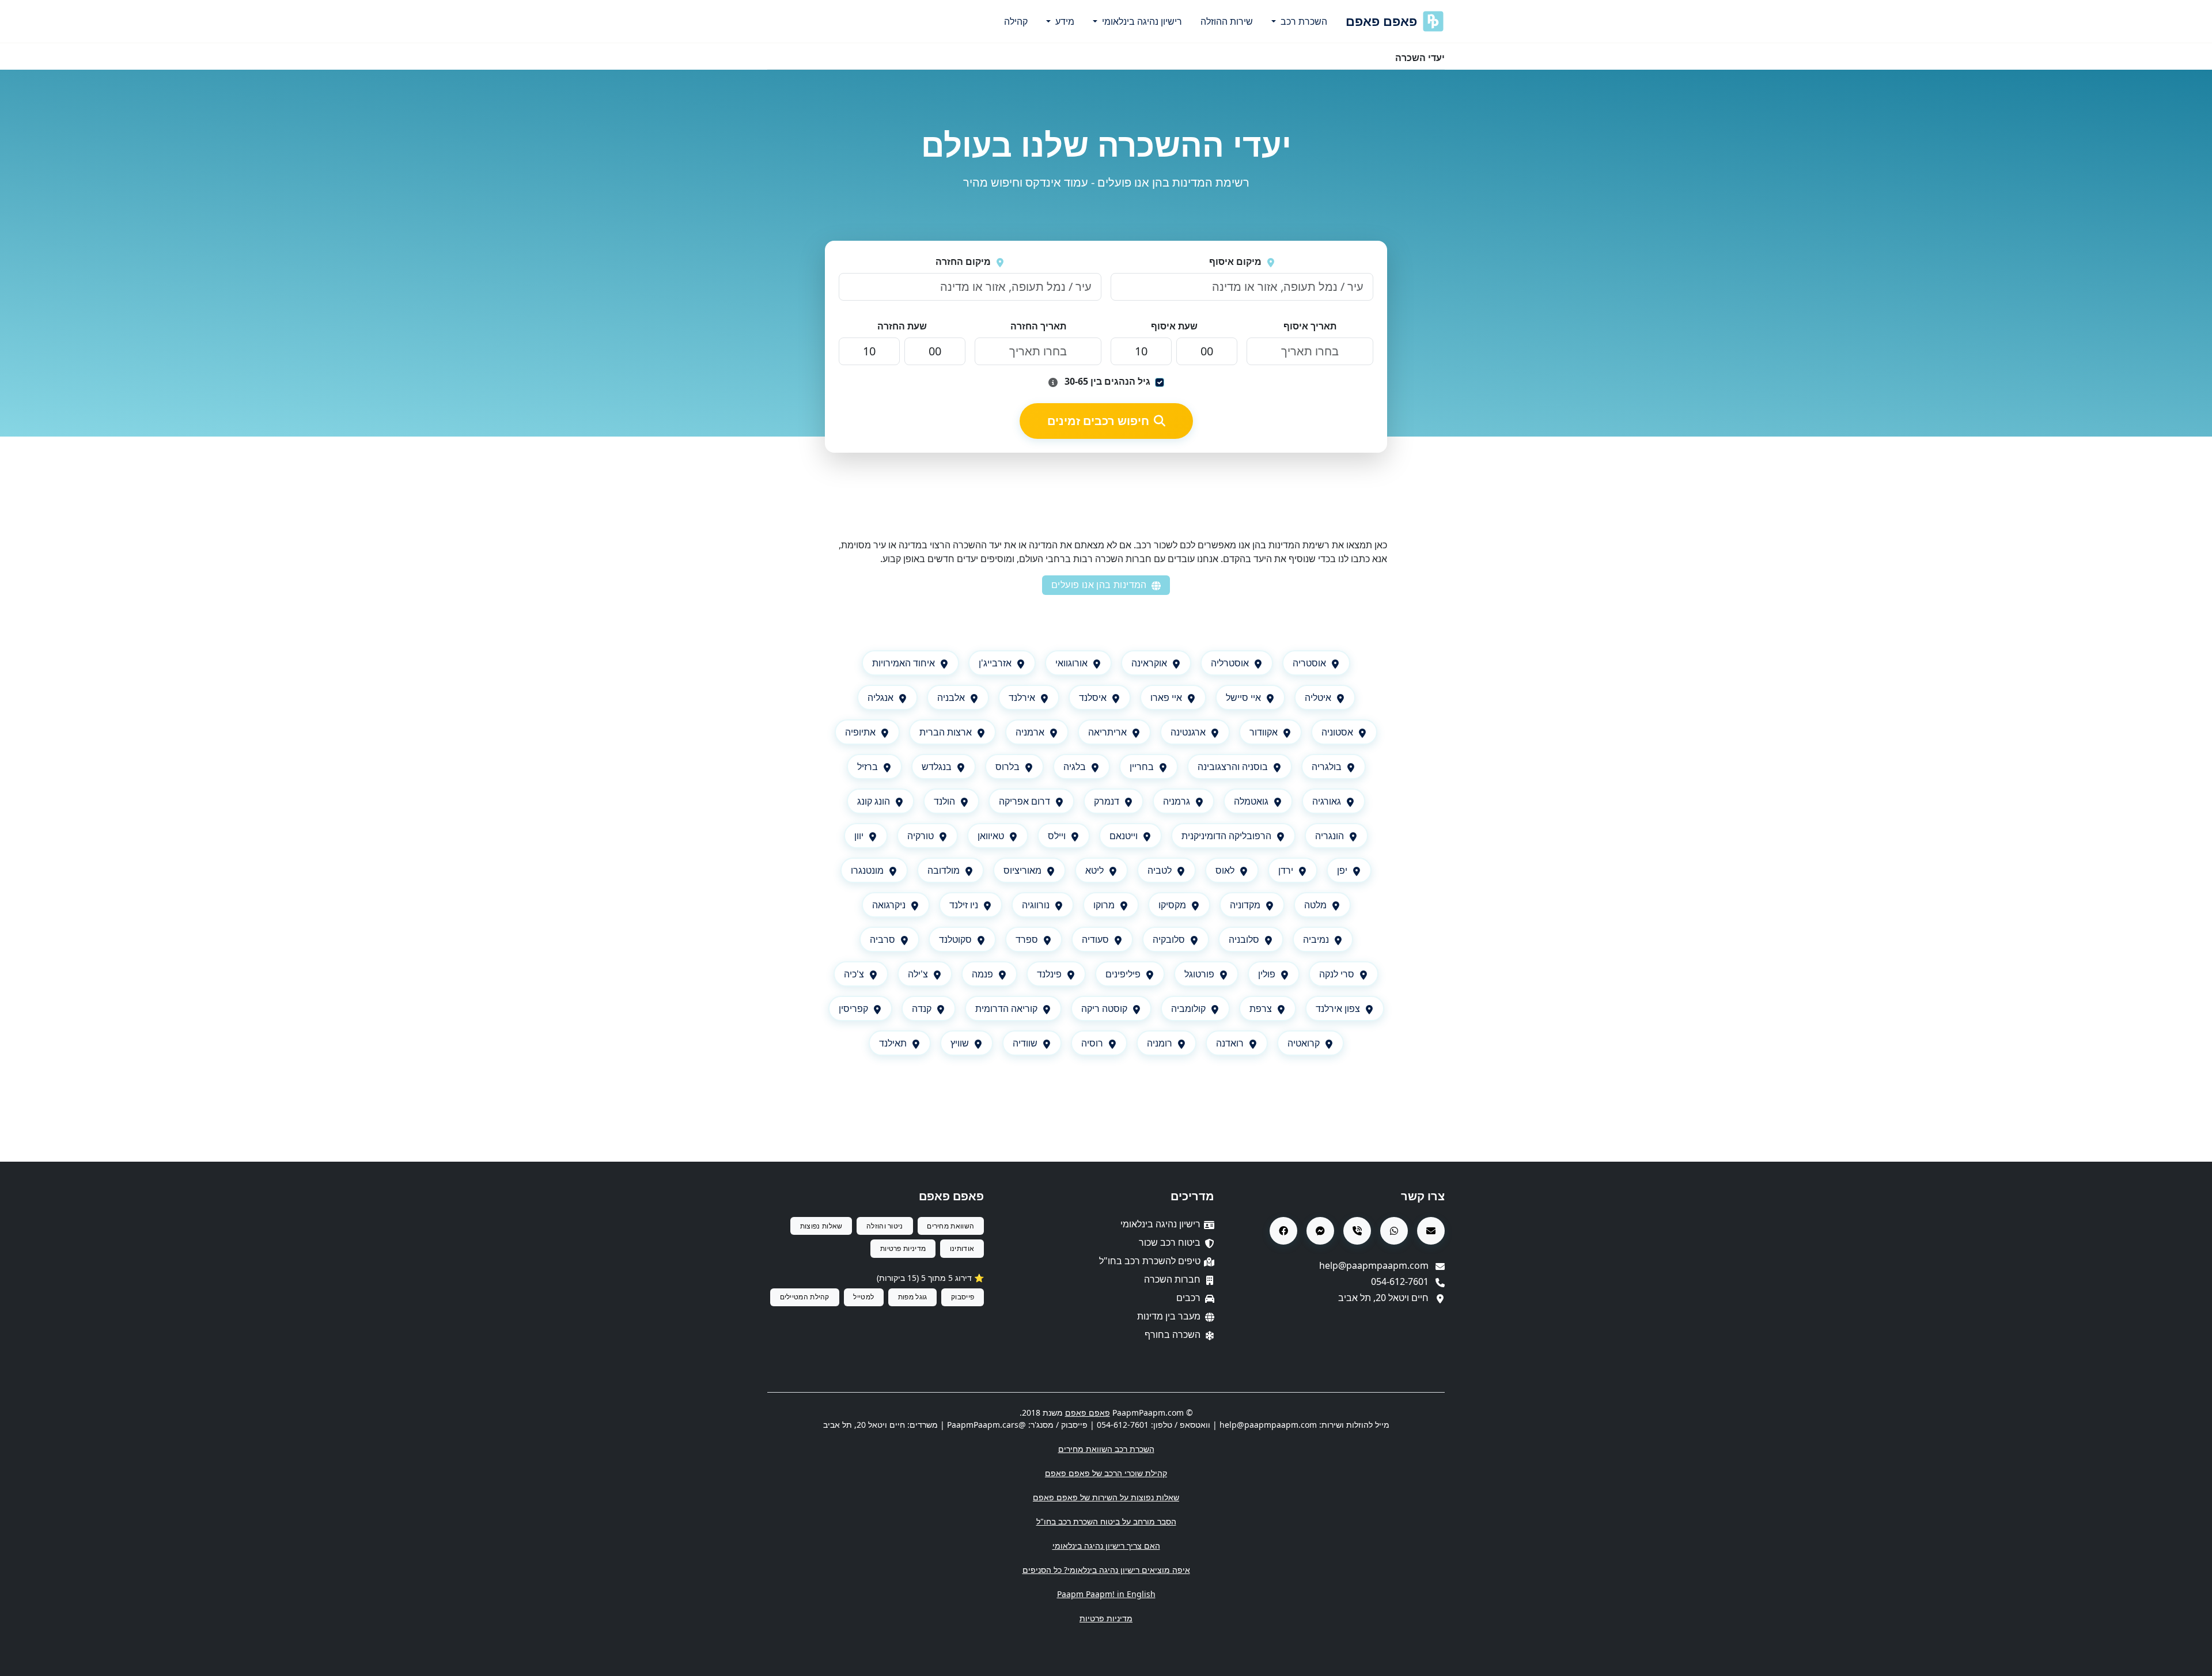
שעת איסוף (1174, 326)
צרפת (1261, 1008)
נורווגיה (1036, 905)
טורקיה (921, 836)
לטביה (1160, 870)
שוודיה (1025, 1043)
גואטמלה (1251, 801)
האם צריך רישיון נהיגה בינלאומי (1106, 1546)
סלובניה (1244, 939)
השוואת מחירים (950, 1226)
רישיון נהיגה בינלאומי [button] (1141, 21)
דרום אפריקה (1024, 801)
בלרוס (1007, 767)
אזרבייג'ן (995, 663)
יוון (859, 836)
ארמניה (1030, 732)
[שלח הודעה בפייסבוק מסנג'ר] (1320, 1231)
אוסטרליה (1230, 663)
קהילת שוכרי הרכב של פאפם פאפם (1106, 1473)
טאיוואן (991, 836)
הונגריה (1330, 836)
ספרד (1027, 939)
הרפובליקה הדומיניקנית (1226, 836)
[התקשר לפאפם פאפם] (1357, 1231)
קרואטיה (1304, 1043)
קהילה (1016, 21)
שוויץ (960, 1043)
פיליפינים (1123, 974)
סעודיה (1095, 939)
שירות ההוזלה (1227, 21)
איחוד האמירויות (904, 663)
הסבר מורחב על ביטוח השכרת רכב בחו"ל (1106, 1521)
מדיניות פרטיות (903, 1248)
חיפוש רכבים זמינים (1098, 421)
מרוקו (1104, 905)
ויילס (1057, 836)
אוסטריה (1309, 663)
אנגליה (880, 697)
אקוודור (1264, 732)
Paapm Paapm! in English (1106, 1594)
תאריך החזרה (1038, 326)
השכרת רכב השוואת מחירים (1106, 1449)
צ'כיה (854, 974)
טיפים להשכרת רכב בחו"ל (1150, 1261)
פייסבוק (963, 1297)
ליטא (1094, 870)
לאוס (1225, 870)
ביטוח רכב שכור (1170, 1242)
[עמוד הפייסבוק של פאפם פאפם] (1283, 1231)
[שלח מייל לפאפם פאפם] (1431, 1231)
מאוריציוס (1022, 870)
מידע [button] (1064, 21)
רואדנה (1230, 1043)
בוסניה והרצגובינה (1233, 767)
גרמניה (1177, 801)
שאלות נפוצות (821, 1226)
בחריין (1142, 767)
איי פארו (1166, 697)
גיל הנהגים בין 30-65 (1106, 381)
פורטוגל (1199, 974)
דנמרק (1107, 801)
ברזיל (868, 767)
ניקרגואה (889, 905)
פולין (1267, 974)
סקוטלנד (955, 939)
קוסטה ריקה (1104, 1008)
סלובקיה (1169, 939)
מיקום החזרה (963, 261)
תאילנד (893, 1043)
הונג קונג (874, 801)
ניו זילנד (964, 905)
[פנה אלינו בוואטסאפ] (1394, 1231)
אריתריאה (1107, 732)
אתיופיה (860, 732)
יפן (1342, 870)
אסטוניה (1337, 732)
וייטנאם (1124, 836)
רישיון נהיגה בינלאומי (1160, 1224)
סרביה (882, 939)
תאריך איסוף (1310, 326)
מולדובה (944, 870)
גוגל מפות (913, 1297)
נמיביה (1316, 939)
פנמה (982, 974)
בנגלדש (937, 767)
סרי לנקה (1337, 974)
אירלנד (1022, 697)
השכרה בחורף (1173, 1334)
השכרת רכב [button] (1303, 21)
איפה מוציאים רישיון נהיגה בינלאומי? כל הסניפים (1106, 1570)
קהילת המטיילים (805, 1297)
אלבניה (951, 697)
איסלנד (1093, 697)
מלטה (1315, 905)
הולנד (944, 801)
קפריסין (853, 1008)
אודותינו (962, 1248)
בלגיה (1075, 767)
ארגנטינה (1188, 732)
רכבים (1188, 1298)
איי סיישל (1243, 697)
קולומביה (1188, 1008)
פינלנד (1049, 974)
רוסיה (1092, 1043)
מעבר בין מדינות (1169, 1316)
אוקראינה (1149, 663)
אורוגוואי (1071, 663)
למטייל (863, 1297)
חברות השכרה (1172, 1279)
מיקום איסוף (1235, 261)
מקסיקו (1172, 905)
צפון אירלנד (1338, 1008)
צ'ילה (918, 974)
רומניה (1160, 1043)
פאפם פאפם (1381, 21)
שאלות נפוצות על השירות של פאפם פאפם (1106, 1497)
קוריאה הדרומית (1006, 1008)
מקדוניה (1245, 905)
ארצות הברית (946, 732)
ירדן (1286, 870)
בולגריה (1327, 767)
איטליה (1318, 697)
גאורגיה (1327, 801)
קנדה (922, 1008)
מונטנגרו (867, 870)
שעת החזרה (902, 326)
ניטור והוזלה (885, 1226)
